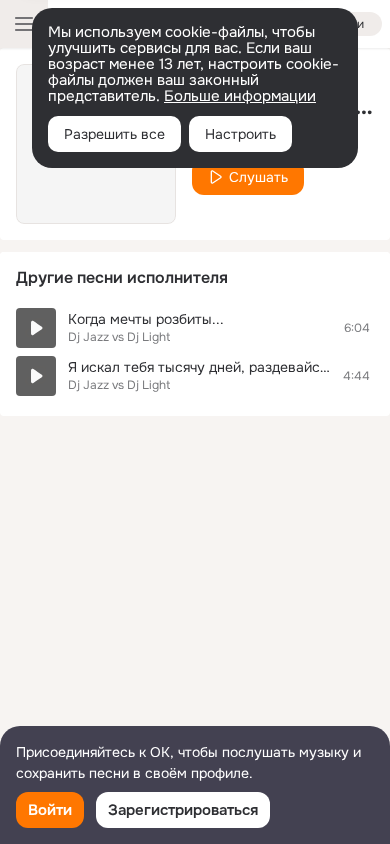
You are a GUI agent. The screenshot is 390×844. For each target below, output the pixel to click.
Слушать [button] (258, 177)
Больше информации (240, 96)
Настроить (240, 134)
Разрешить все (114, 134)
